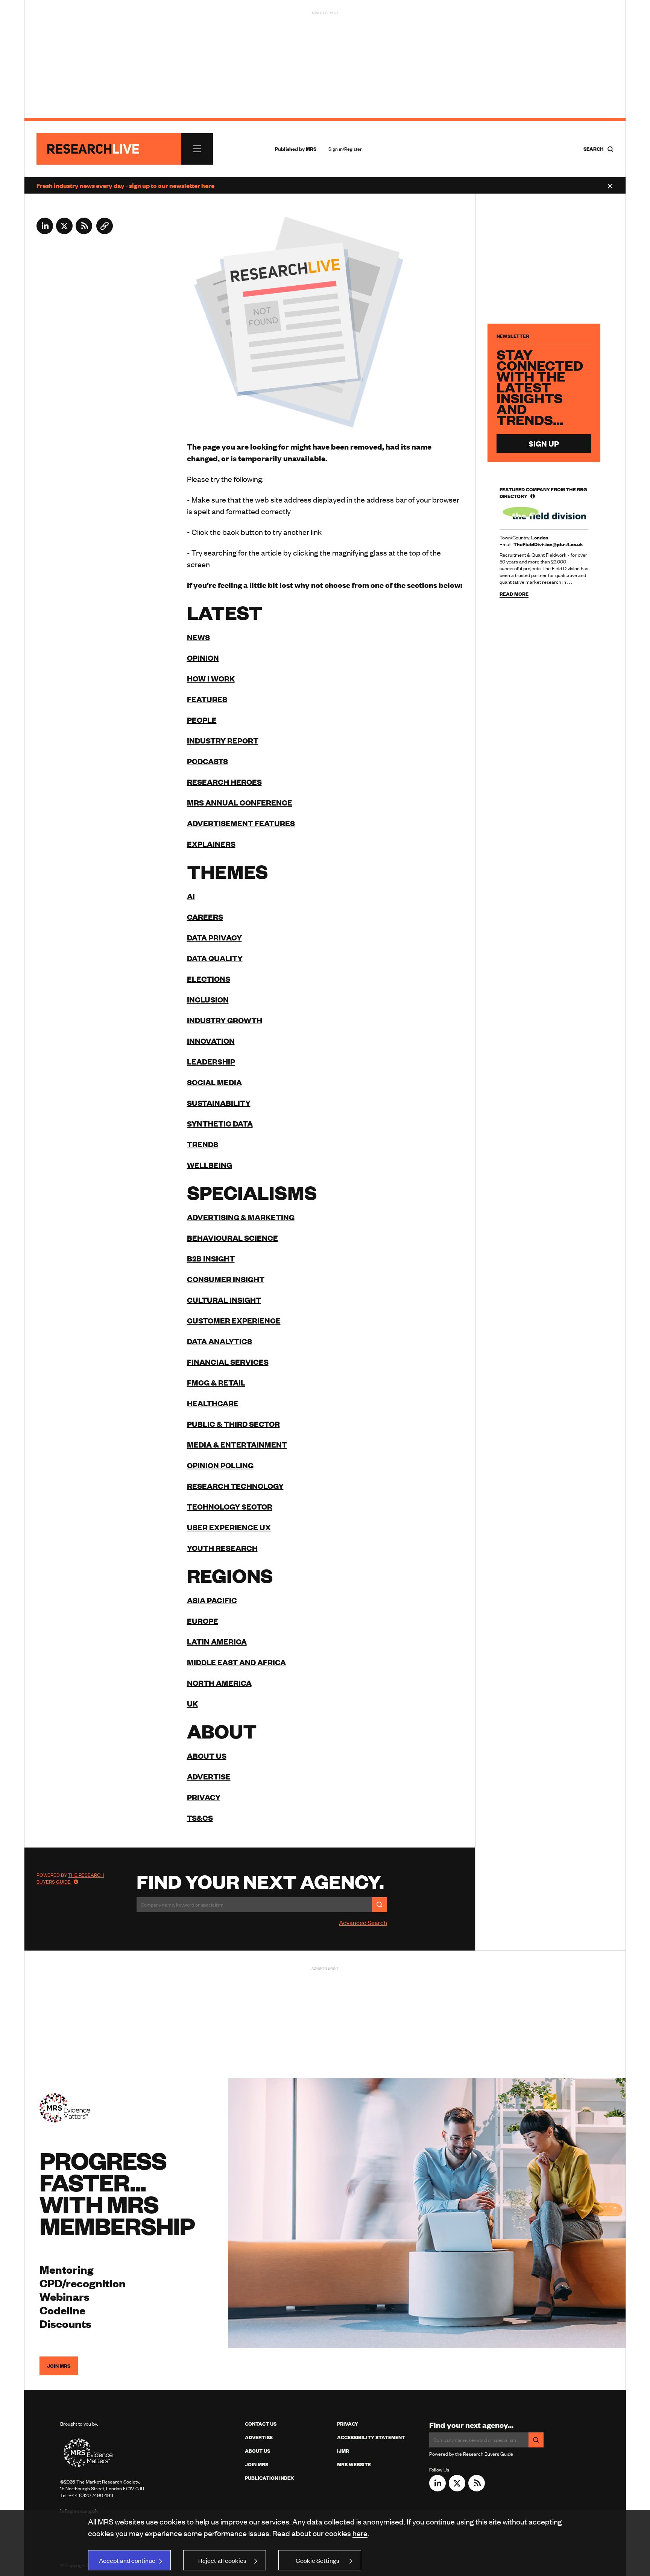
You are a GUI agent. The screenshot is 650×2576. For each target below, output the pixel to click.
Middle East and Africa (236, 1662)
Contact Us (261, 2424)
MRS (311, 149)
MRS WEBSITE (354, 2464)
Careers (205, 917)
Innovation (211, 1041)
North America (219, 1683)
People (202, 720)
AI (191, 896)
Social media (214, 1082)
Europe (203, 1621)
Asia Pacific (212, 1600)
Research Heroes (224, 782)
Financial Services (228, 1362)
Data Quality (215, 958)
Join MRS (59, 2366)
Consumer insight (226, 1279)
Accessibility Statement (371, 2437)
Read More (514, 594)
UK (192, 1703)
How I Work (211, 678)
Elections (209, 979)
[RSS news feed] (84, 232)
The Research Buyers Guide (70, 1878)
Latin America (217, 1641)
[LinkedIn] (45, 232)
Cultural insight (224, 1300)
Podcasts (207, 761)
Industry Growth (225, 1020)
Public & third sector (233, 1424)
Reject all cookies (222, 2560)
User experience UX (229, 1527)
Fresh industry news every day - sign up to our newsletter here (125, 185)
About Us (257, 2451)
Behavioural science (232, 1238)
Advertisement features (241, 823)
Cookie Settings (317, 2560)
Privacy (204, 1797)
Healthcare (213, 1403)
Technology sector (230, 1506)
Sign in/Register (345, 149)
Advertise (209, 1776)
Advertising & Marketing (241, 1217)
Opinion (203, 658)
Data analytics (219, 1341)
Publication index (269, 2478)
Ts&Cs (200, 1818)
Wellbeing (210, 1165)
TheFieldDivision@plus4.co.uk (548, 544)
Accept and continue (127, 2560)
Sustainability (219, 1103)
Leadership (211, 1061)
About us (207, 1756)
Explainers (211, 844)
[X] (64, 232)
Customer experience (234, 1320)
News (198, 637)
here (360, 2533)
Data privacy (214, 937)
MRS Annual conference (240, 802)
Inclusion (208, 999)
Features (207, 699)
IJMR (343, 2451)
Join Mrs (257, 2464)
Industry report (223, 740)
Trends (203, 1144)
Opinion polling (220, 1465)
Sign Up (544, 443)
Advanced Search (363, 1922)
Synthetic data (220, 1123)
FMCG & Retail (216, 1382)
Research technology (235, 1486)
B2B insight (211, 1258)
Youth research (222, 1548)
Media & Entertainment (237, 1444)
